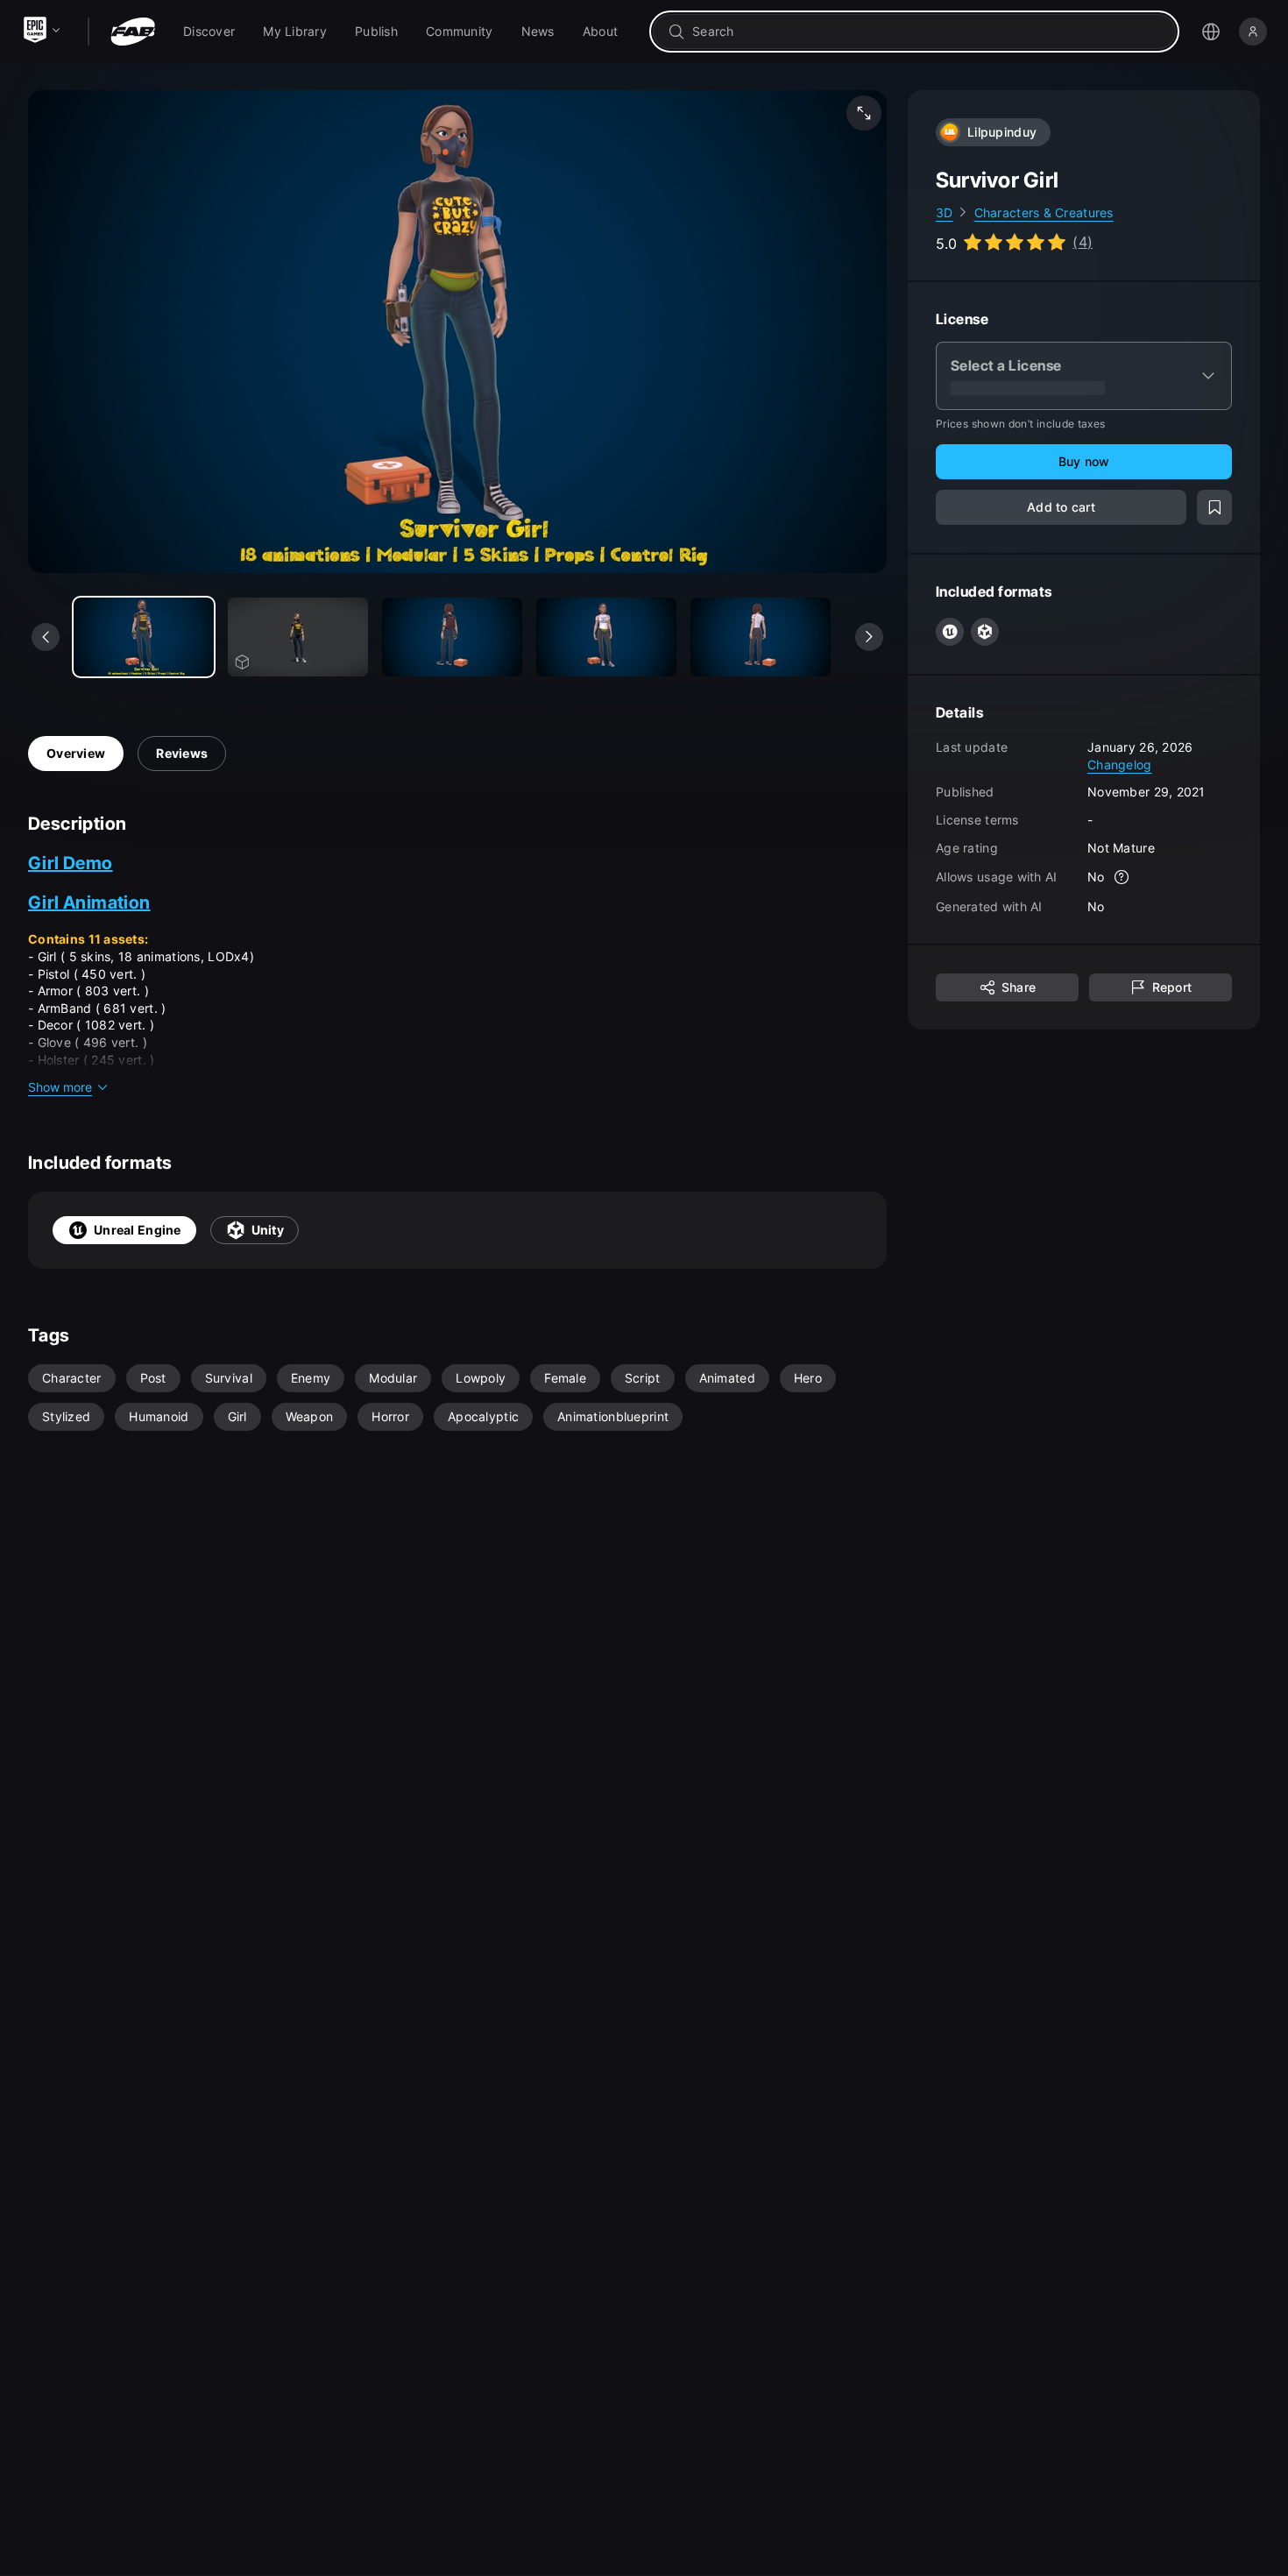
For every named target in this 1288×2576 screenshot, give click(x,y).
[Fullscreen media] (864, 113)
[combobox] (927, 32)
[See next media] (869, 637)
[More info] (1122, 878)
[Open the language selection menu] (1211, 32)
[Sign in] (1253, 32)
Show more (60, 1087)
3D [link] (945, 212)
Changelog (1120, 764)
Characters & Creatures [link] (1044, 212)
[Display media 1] (298, 637)
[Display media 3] (606, 637)
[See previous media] (46, 637)
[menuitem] (209, 32)
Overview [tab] (76, 753)
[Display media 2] (452, 637)
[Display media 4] (761, 637)
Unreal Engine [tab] (138, 1230)
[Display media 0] (144, 637)
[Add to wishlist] (1214, 508)
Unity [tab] (268, 1230)
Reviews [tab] (182, 753)
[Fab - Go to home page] (133, 32)
